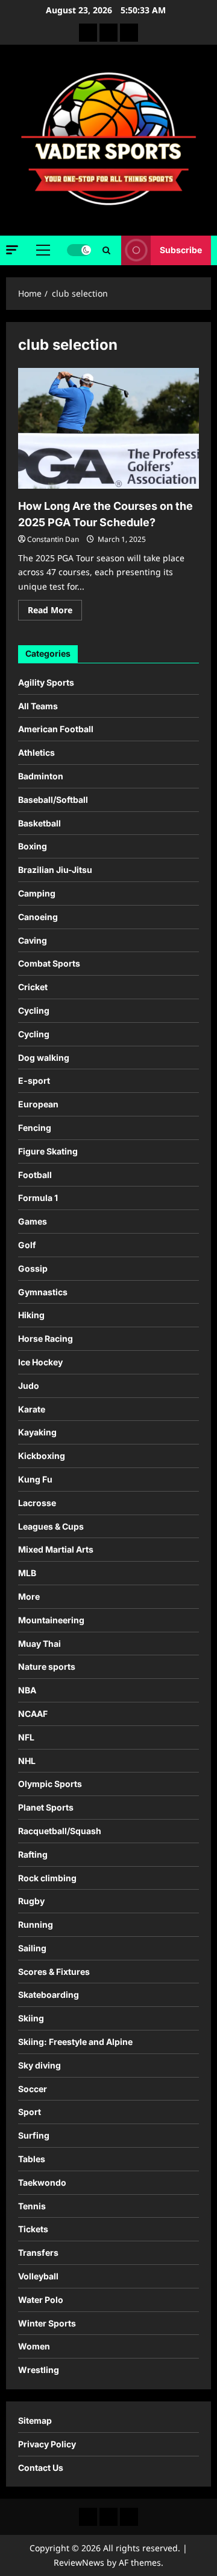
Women (34, 2346)
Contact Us (41, 2468)
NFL (26, 1737)
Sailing (32, 1948)
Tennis (32, 2206)
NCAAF (33, 1714)
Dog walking (44, 1058)
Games (33, 1221)
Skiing (31, 2018)
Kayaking (37, 1432)
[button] (12, 250)
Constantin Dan (53, 539)
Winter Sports (47, 2323)
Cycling (34, 1010)
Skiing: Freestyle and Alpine (75, 2042)
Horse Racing (46, 1338)
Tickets (33, 2229)
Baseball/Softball (53, 800)
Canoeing (38, 917)
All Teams (38, 706)
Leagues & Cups (51, 1526)
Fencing (35, 1128)
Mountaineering (51, 1620)
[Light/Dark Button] (79, 250)
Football (35, 1175)
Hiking (31, 1315)
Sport (30, 2112)
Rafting (33, 1854)
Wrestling (39, 2370)
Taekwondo (42, 2182)
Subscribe (181, 250)
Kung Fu (35, 1479)
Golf (27, 1245)
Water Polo (41, 2300)
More (29, 1596)
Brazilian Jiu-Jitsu (55, 870)
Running (36, 1924)
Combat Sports (49, 963)
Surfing (34, 2135)
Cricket (33, 987)
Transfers (38, 2252)
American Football (56, 729)
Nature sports (47, 1666)
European (38, 1104)
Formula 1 (38, 1198)
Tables (32, 2159)
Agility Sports (46, 682)
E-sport (34, 1080)
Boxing (33, 846)
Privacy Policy (47, 2444)
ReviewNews (79, 2562)
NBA (27, 1690)
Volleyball (38, 2276)
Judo (29, 1386)
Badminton (41, 776)
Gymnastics (43, 1292)
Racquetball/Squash (60, 1831)
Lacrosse (37, 1503)
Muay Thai (39, 1644)
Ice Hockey (40, 1362)
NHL (27, 1761)
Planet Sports (46, 1807)
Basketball (39, 823)
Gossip (33, 1268)
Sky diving (39, 2065)
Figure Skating (48, 1151)
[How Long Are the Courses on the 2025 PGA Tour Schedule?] (108, 428)
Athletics (36, 752)
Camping (37, 893)
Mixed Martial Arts (56, 1549)
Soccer (33, 2089)
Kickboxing (42, 1456)
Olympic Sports (50, 1784)
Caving (33, 940)
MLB (27, 1573)
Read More (55, 612)
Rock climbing (47, 1878)
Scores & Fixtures (54, 1972)
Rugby (31, 1901)
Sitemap (35, 2420)
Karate (32, 1409)
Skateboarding (49, 1995)
